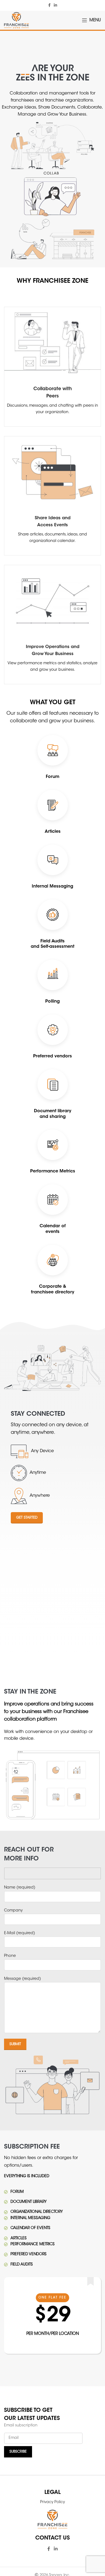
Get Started (27, 1518)
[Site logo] (16, 21)
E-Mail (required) (20, 1933)
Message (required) (22, 1979)
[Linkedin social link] (55, 6)
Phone (10, 1956)
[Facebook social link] (49, 6)
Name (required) (20, 1888)
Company (13, 1911)
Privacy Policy (52, 2502)
